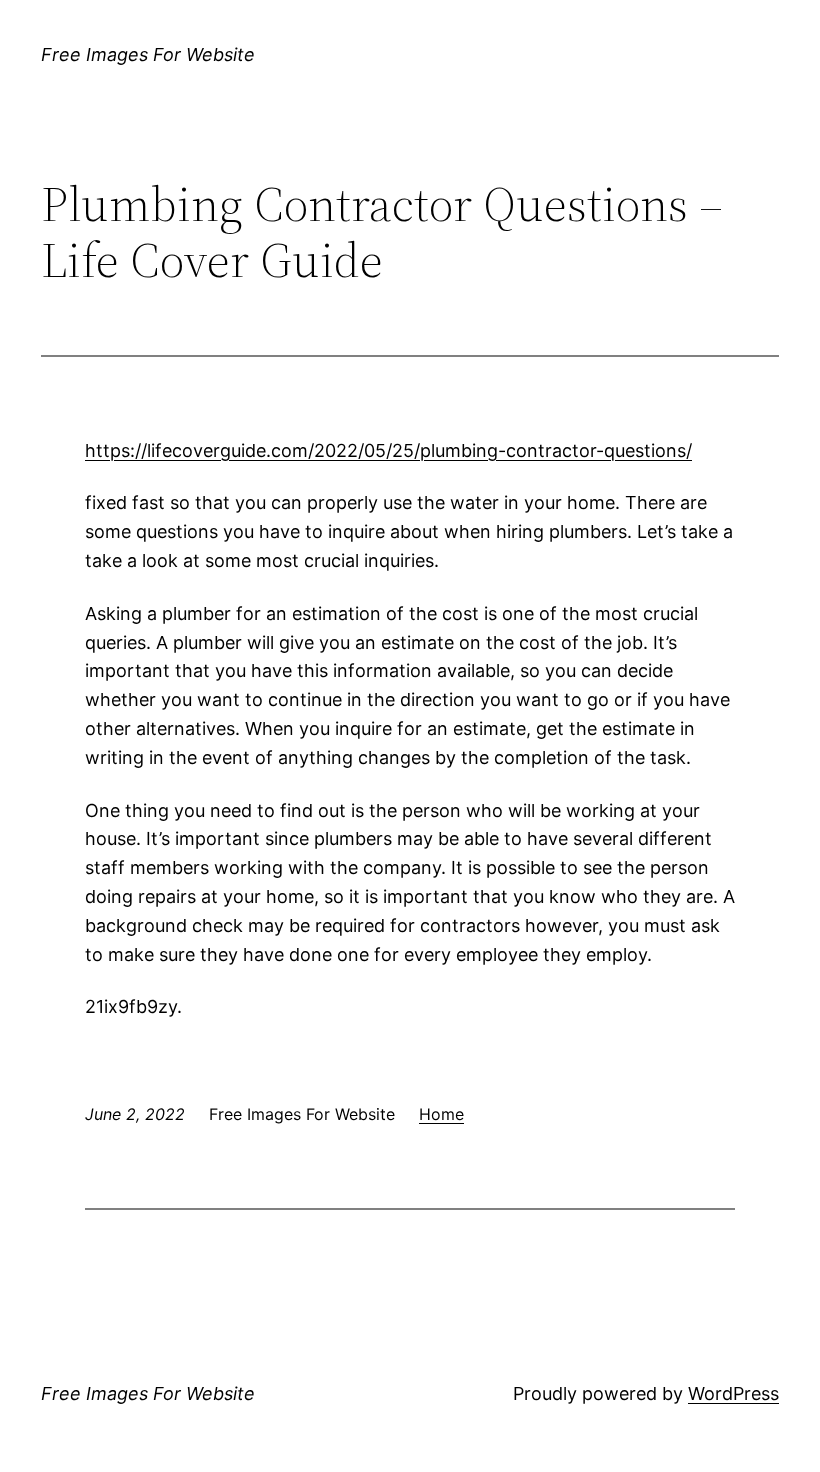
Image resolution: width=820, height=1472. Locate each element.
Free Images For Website (148, 54)
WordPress (733, 1393)
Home (441, 1114)
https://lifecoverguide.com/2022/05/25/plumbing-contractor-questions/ (388, 450)
